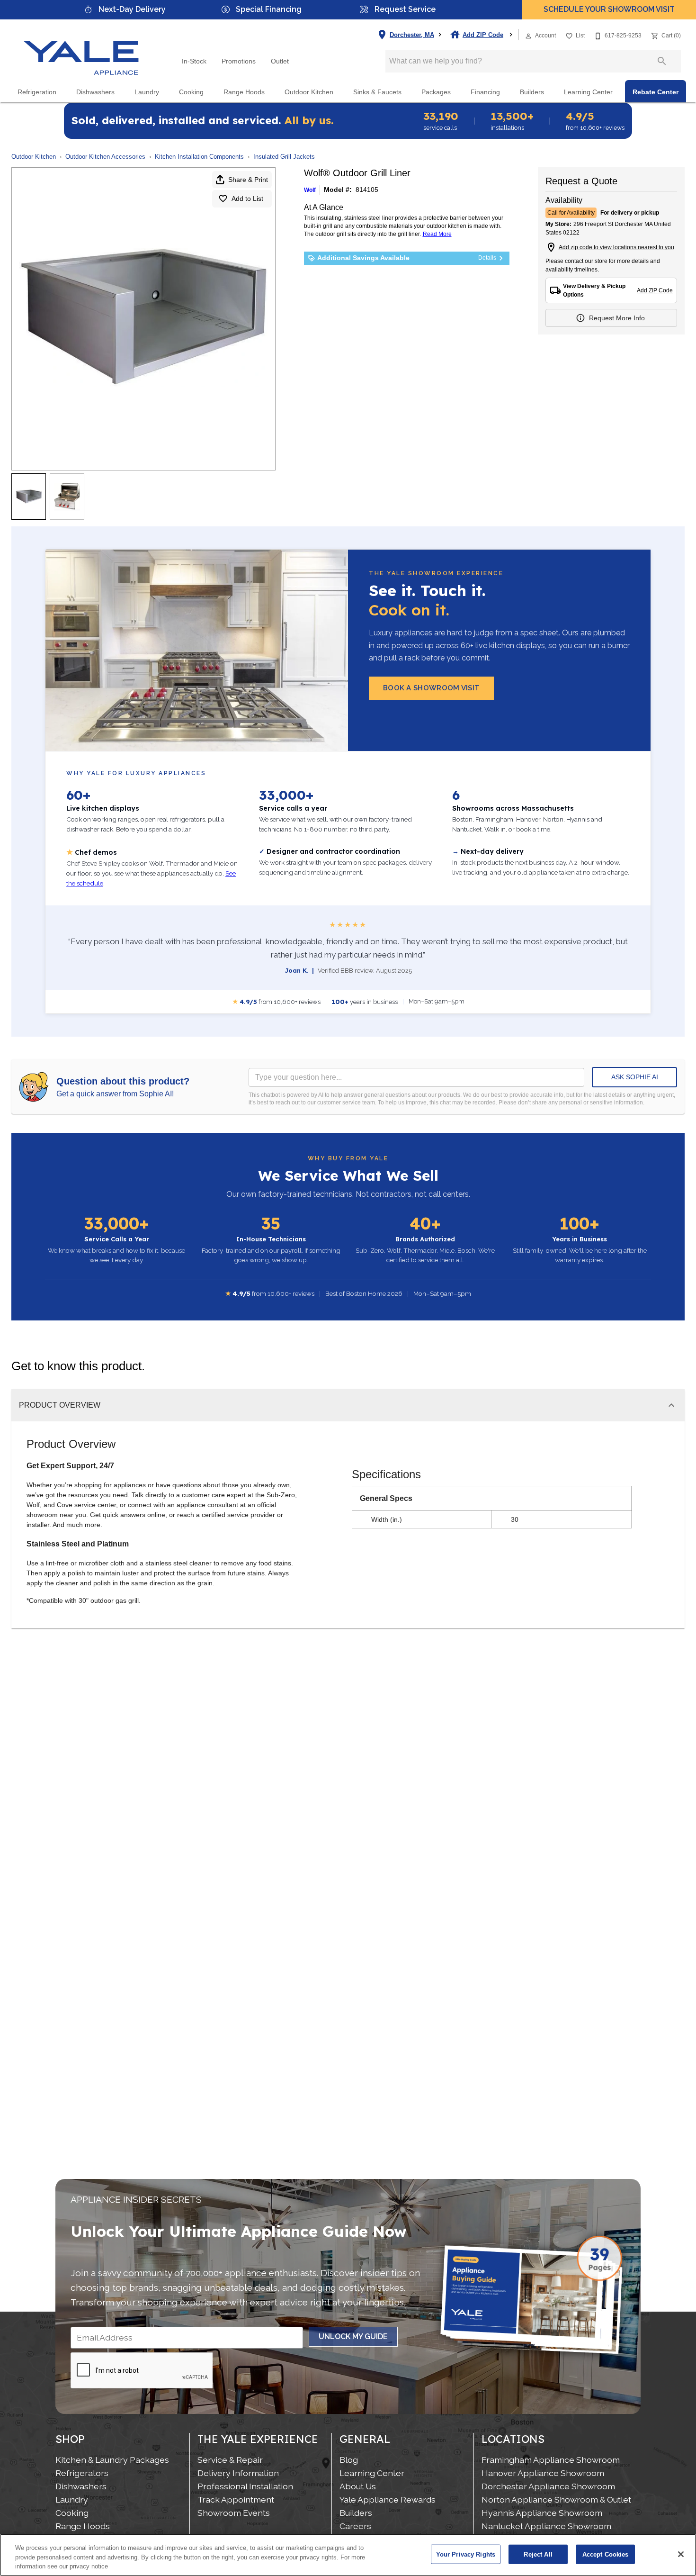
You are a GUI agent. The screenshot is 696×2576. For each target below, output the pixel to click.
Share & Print (248, 180)
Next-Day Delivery (132, 9)
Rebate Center (656, 92)
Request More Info (617, 318)
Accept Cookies (606, 2554)
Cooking (191, 92)
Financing (485, 92)
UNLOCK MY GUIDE (353, 2336)
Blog (349, 2460)
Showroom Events (234, 2513)
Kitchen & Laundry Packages (112, 2460)
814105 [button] (367, 190)
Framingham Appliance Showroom (551, 2460)
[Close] (681, 2554)
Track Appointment (236, 2499)
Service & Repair (230, 2460)
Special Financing (269, 9)
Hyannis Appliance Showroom (542, 2513)
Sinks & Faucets (377, 92)
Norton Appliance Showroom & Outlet (556, 2499)
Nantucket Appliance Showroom (546, 2526)
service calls (441, 121)
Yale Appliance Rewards (388, 2499)
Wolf (310, 190)
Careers (355, 2526)
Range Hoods (244, 92)
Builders (532, 92)
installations (512, 121)
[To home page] (81, 50)
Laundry (147, 92)
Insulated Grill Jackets (284, 157)
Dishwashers (95, 92)
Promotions (239, 61)
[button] (528, 36)
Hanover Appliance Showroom (543, 2473)
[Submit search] (662, 61)
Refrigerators (82, 2473)
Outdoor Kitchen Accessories (105, 157)
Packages (436, 92)
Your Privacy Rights (466, 2554)
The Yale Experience (258, 2439)
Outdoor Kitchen (309, 92)
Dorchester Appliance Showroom (548, 2486)
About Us (358, 2486)
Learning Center (588, 92)
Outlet (280, 61)
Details (487, 258)
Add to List (247, 199)
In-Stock (194, 61)
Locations (513, 2439)
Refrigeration (37, 92)
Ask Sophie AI (635, 1077)
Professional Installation (245, 2486)
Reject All (538, 2554)
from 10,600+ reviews (595, 121)
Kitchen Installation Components (199, 157)
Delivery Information (238, 2473)
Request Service (405, 9)
